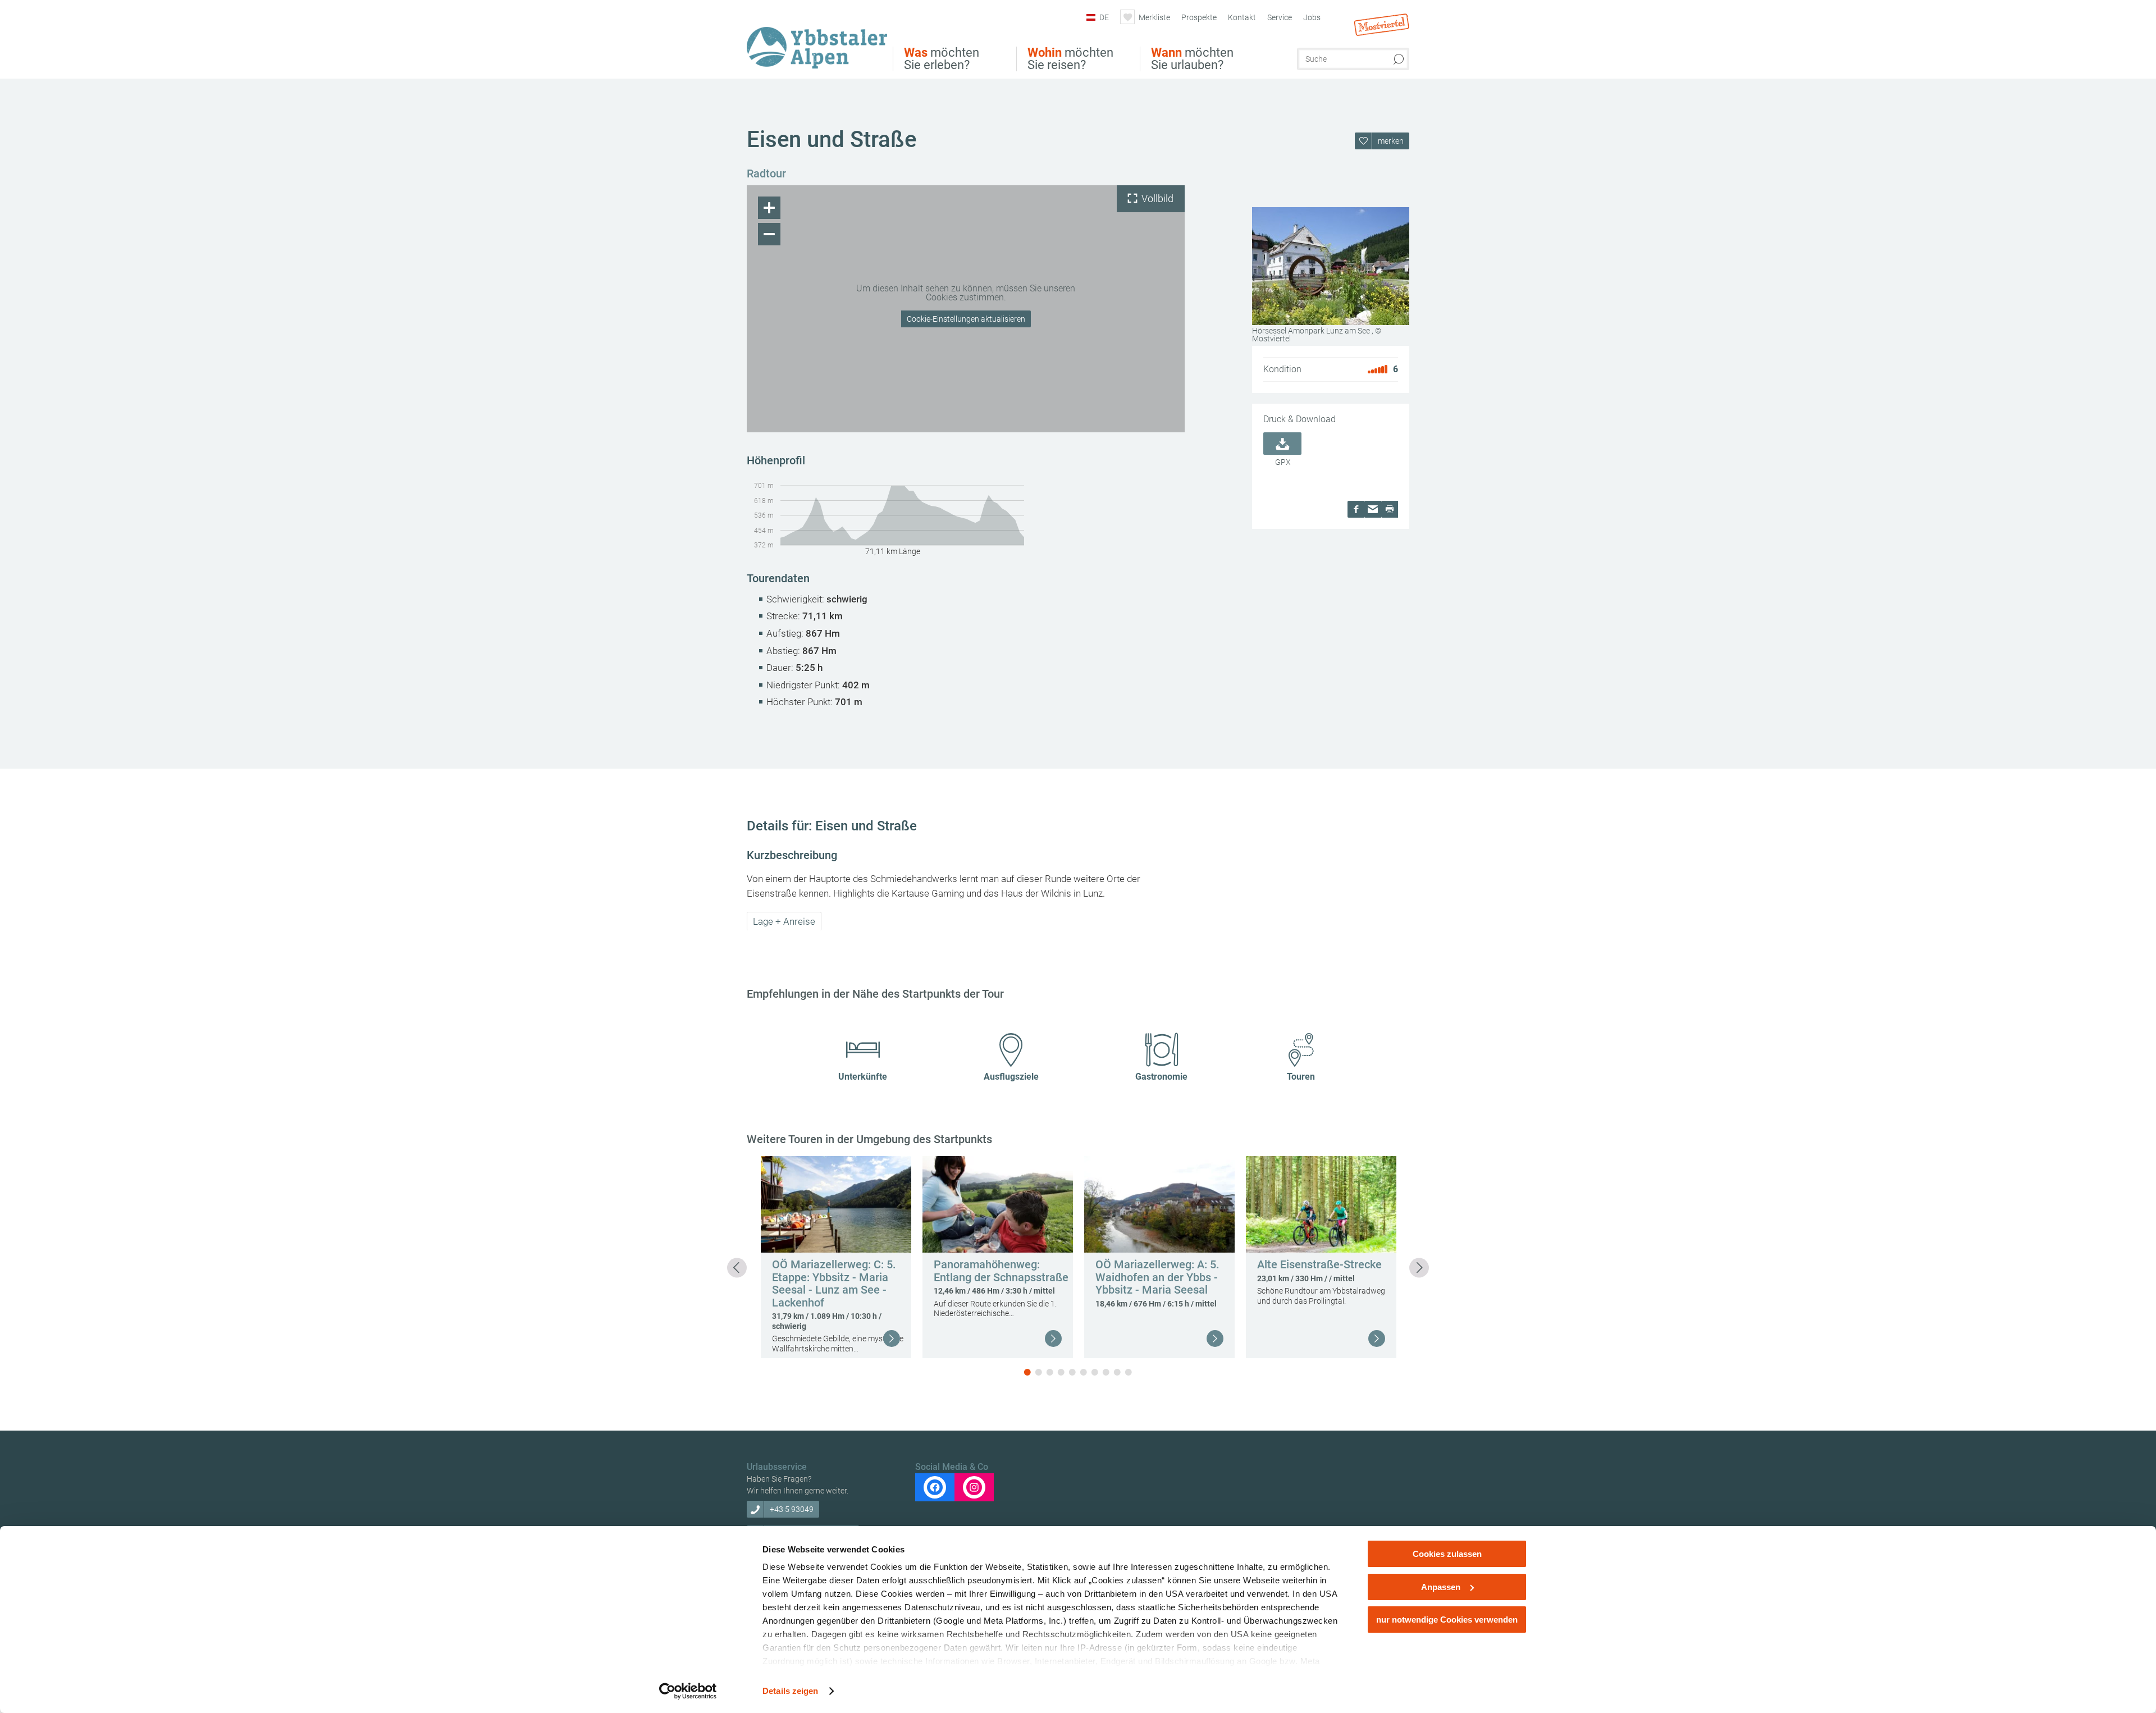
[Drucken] (1390, 509)
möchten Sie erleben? (942, 59)
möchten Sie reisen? (1070, 59)
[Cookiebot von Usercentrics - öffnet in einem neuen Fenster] (688, 1691)
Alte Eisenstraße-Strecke (1319, 1264)
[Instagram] (974, 1487)
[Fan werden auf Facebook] (935, 1487)
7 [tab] (1095, 1372)
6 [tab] (1084, 1372)
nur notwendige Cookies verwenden (1447, 1620)
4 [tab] (1061, 1372)
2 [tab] (1039, 1372)
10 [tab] (1129, 1372)
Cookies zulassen (1447, 1554)
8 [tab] (1106, 1372)
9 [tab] (1117, 1372)
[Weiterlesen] (892, 1339)
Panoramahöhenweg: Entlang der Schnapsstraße (1001, 1271)
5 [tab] (1072, 1372)
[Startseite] (820, 41)
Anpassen (1441, 1587)
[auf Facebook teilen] (1356, 509)
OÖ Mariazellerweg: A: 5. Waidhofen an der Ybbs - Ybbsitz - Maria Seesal (1157, 1277)
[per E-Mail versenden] (1373, 509)
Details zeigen (790, 1691)
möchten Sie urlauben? (1192, 59)
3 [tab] (1050, 1372)
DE (1104, 17)
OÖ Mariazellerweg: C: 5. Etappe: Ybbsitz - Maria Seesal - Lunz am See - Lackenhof (834, 1283)
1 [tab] (1027, 1372)
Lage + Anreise (784, 921)
